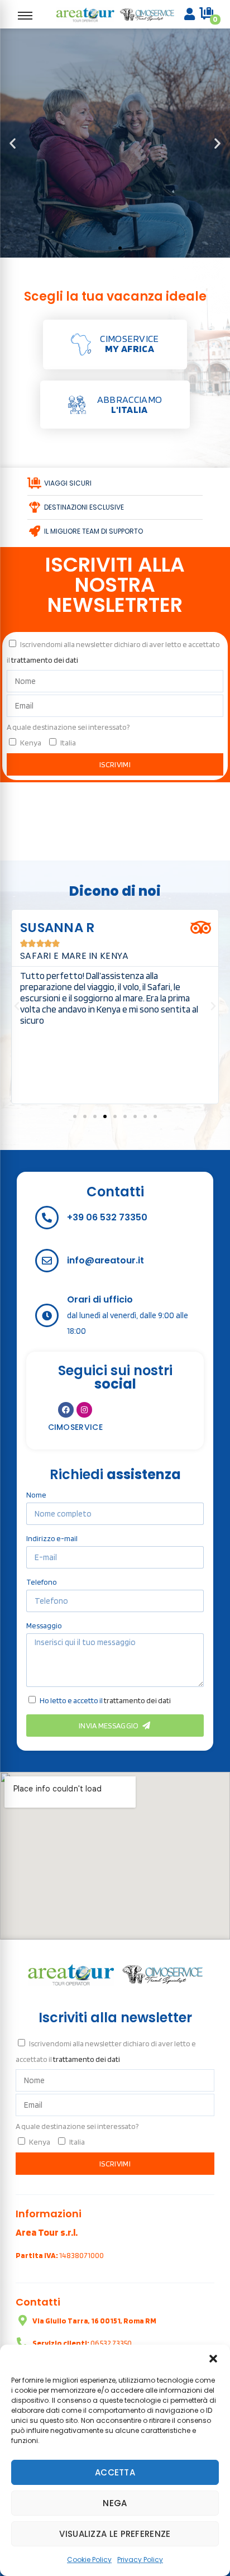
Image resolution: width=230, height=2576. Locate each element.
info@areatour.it (106, 1260)
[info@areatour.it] (47, 1261)
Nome (36, 1495)
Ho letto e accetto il (105, 1700)
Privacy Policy (140, 2560)
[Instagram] (84, 1410)
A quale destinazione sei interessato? (68, 727)
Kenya (31, 743)
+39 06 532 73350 (107, 1217)
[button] (213, 2359)
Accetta (115, 2472)
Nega (115, 2503)
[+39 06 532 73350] (47, 1218)
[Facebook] (66, 1410)
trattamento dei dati (45, 660)
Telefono (42, 1582)
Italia (68, 743)
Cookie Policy (89, 2560)
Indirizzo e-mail (52, 1538)
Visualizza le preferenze (115, 2534)
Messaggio (44, 1626)
